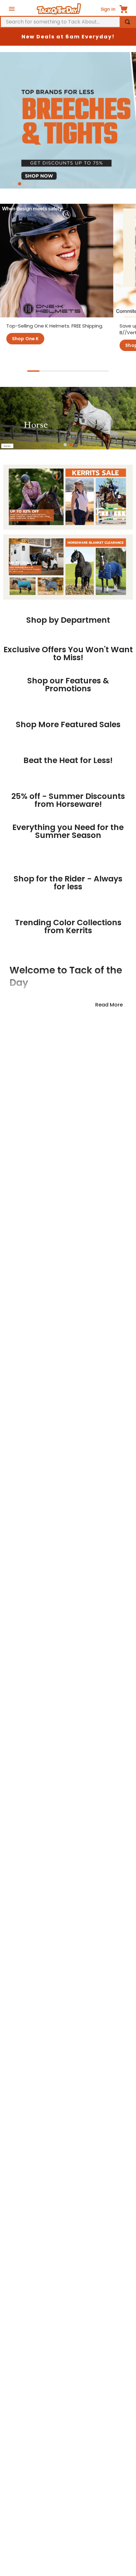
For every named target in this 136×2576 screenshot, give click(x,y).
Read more (109, 1617)
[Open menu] (12, 9)
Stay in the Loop (68, 1865)
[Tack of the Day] (59, 9)
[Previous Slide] (20, 680)
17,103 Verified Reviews (68, 1983)
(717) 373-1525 (39, 2529)
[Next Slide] (116, 680)
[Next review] (129, 2068)
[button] (14, 184)
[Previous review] (7, 2068)
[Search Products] (127, 22)
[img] (68, 1973)
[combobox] (68, 22)
